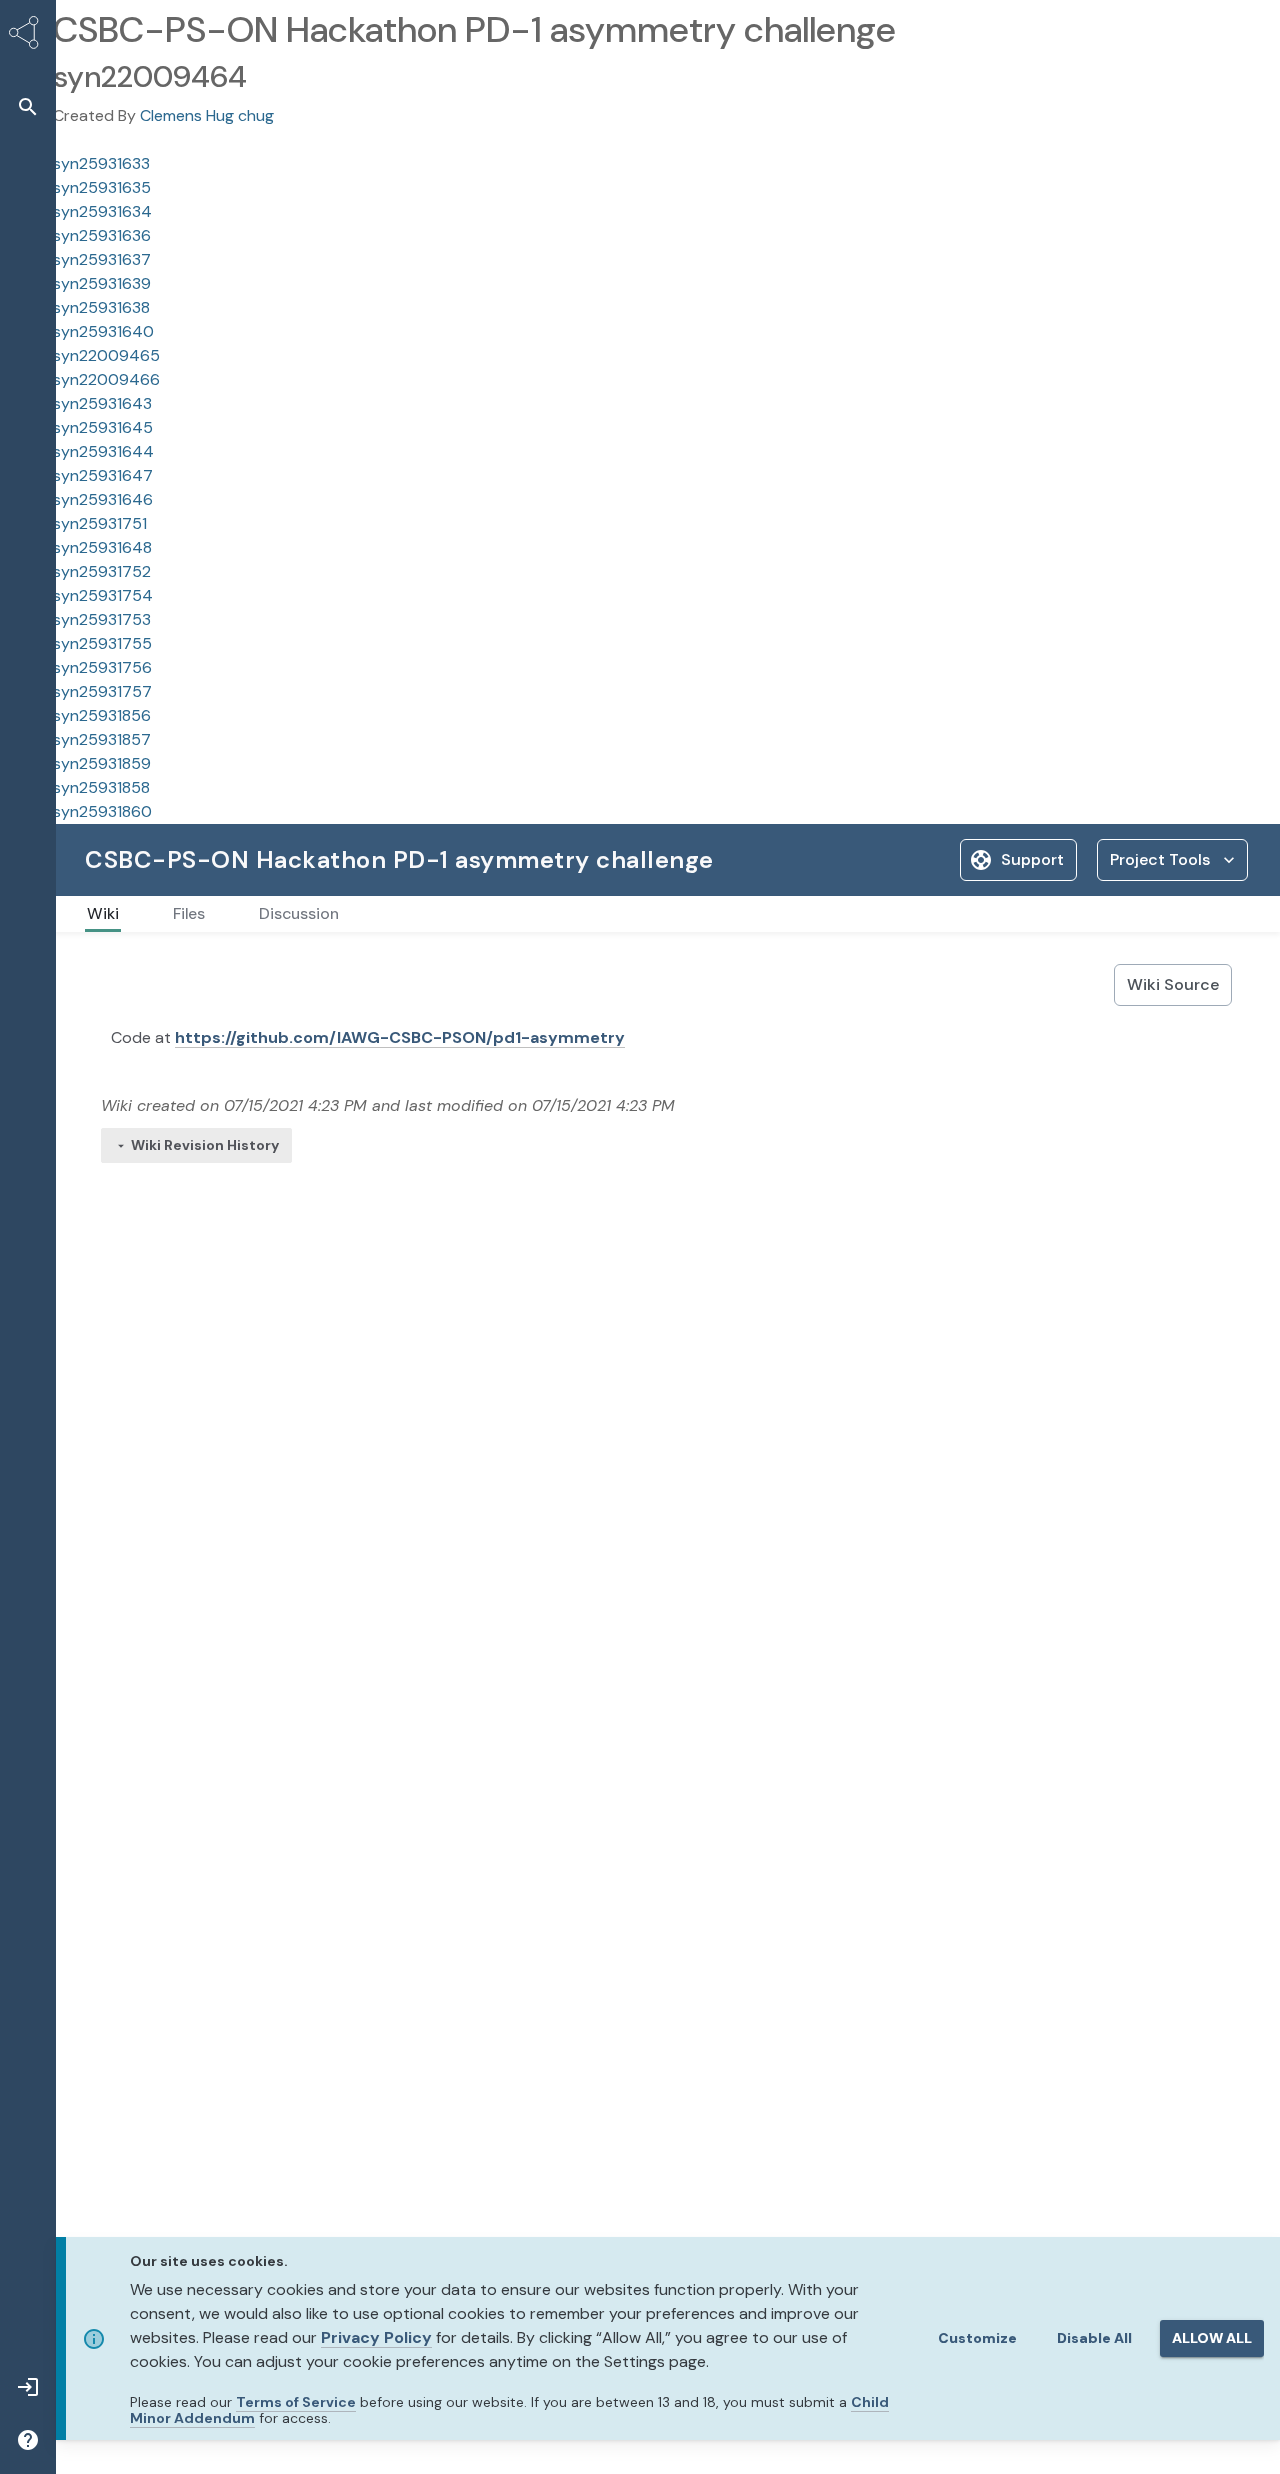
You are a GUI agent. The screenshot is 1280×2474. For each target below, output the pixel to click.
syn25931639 (102, 283)
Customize (977, 2338)
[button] (28, 106)
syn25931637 (102, 259)
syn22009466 (106, 379)
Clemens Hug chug (207, 115)
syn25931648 (102, 547)
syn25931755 (102, 643)
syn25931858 (101, 787)
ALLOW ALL (1212, 2338)
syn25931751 (100, 523)
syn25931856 (102, 715)
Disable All (1094, 2338)
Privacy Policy (376, 2337)
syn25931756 (102, 667)
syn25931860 (102, 811)
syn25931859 (102, 763)
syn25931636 (102, 235)
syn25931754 (103, 595)
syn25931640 (103, 331)
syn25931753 (102, 619)
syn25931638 (101, 307)
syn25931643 (102, 403)
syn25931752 (102, 571)
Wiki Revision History (205, 1145)
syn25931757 (102, 691)
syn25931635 (102, 187)
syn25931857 (102, 739)
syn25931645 (103, 427)
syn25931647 (103, 475)
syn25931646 (103, 499)
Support (1032, 859)
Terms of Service (296, 2402)
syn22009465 (106, 355)
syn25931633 (101, 163)
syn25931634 (102, 211)
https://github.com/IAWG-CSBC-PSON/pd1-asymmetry (400, 1037)
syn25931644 (103, 451)
